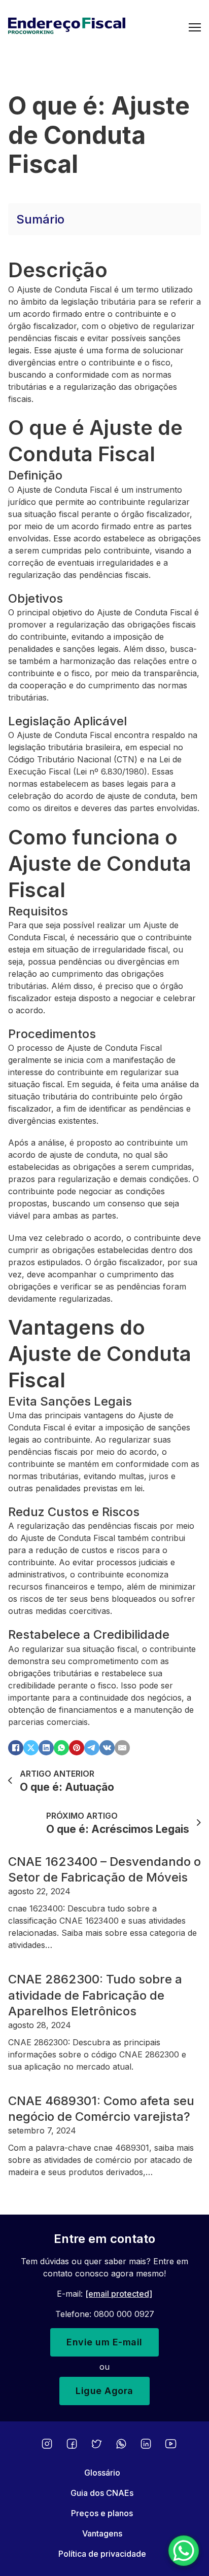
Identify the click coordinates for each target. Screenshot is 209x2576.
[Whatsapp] (121, 2444)
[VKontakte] (107, 1748)
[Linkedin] (146, 2444)
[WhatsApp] (61, 1748)
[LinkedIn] (46, 1748)
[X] (31, 1748)
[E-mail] (122, 1748)
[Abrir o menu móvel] (195, 27)
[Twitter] (97, 2444)
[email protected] (119, 2294)
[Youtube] (171, 2444)
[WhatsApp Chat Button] (184, 2551)
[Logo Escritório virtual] (98, 27)
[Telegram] (92, 1748)
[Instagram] (47, 2444)
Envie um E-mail (104, 2342)
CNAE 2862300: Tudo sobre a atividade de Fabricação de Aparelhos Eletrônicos (95, 1995)
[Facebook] (16, 1748)
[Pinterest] (77, 1748)
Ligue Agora (104, 2391)
